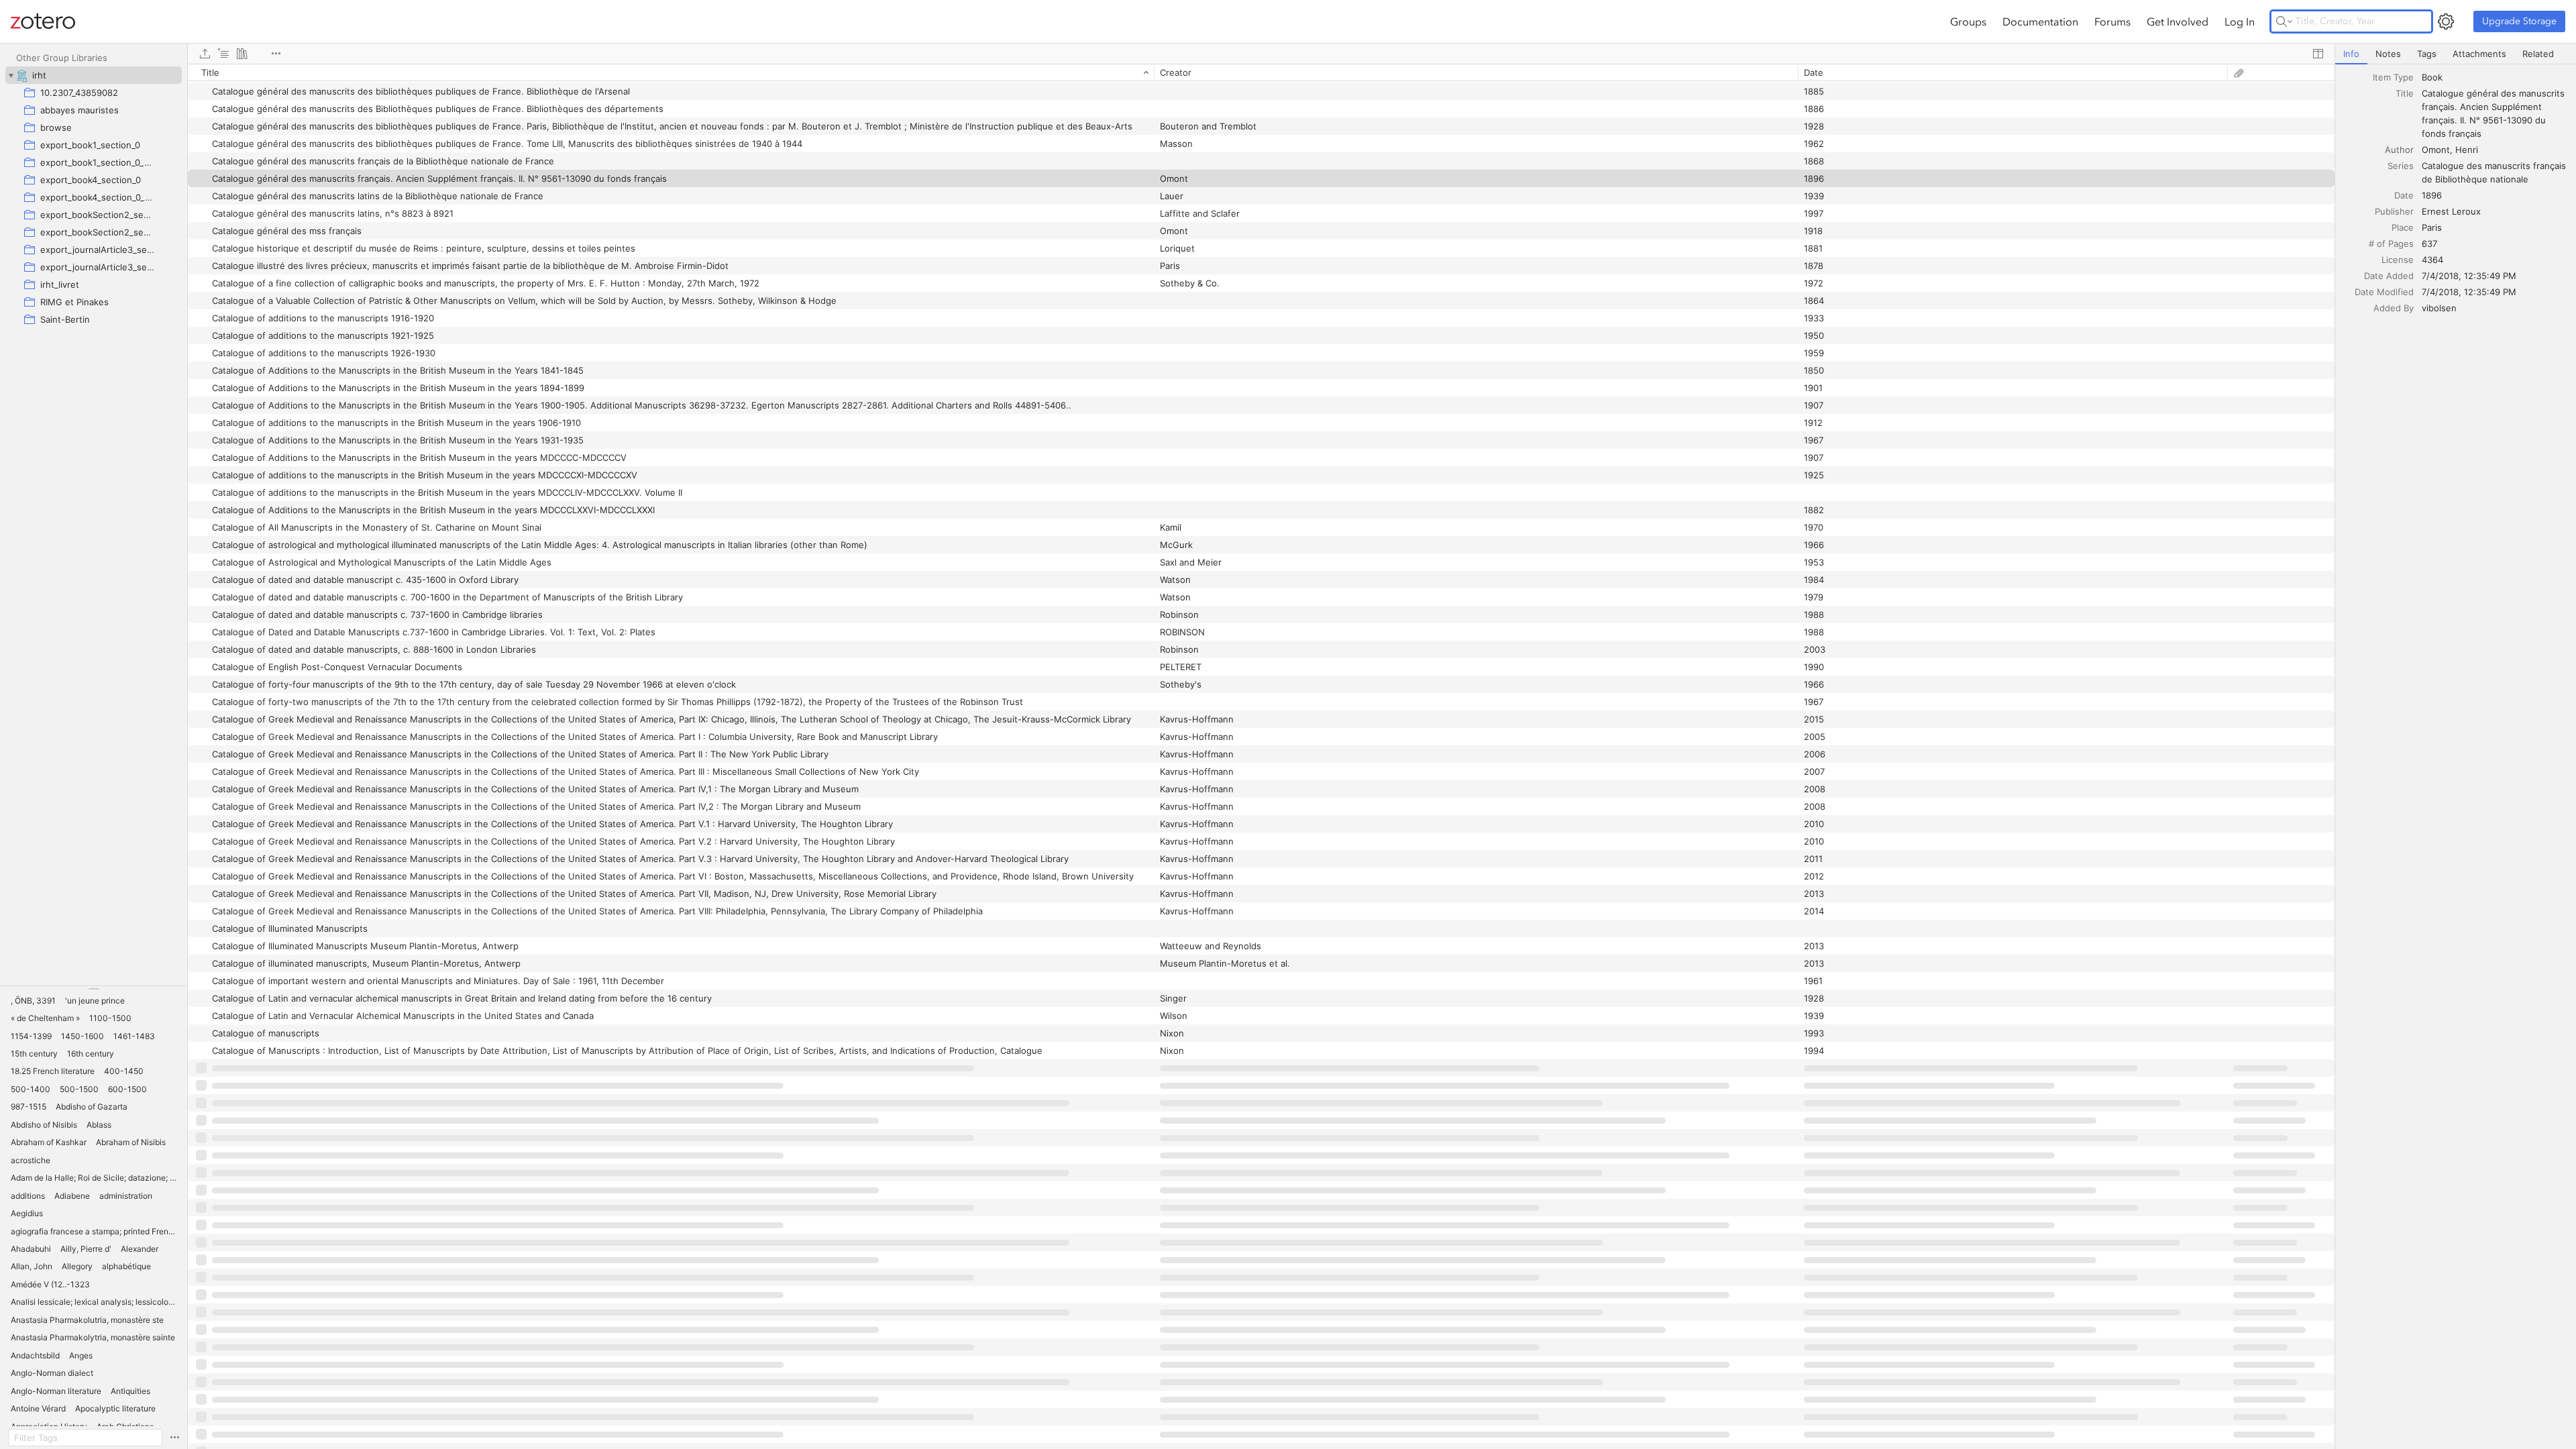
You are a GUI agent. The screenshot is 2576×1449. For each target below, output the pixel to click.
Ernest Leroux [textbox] (2451, 211)
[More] (276, 54)
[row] (1261, 72)
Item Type (2393, 77)
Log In (2240, 21)
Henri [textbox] (2467, 150)
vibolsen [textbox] (2439, 308)
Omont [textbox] (2436, 150)
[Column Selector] (2318, 54)
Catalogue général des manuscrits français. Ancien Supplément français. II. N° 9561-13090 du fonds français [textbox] (2494, 113)
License (2398, 260)
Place (2403, 227)
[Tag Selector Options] (174, 1438)
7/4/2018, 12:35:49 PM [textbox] (2469, 276)
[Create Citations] (223, 54)
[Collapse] (11, 75)
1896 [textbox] (2432, 195)
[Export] (205, 54)
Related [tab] (2538, 54)
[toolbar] (1261, 54)
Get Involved (2178, 21)
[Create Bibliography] (242, 54)
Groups (1968, 21)
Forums (2112, 21)
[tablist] (2456, 54)
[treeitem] (94, 75)
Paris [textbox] (2432, 227)
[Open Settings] (2446, 21)
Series (2401, 166)
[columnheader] (671, 72)
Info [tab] (2351, 54)
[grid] (1261, 756)
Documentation (2040, 21)
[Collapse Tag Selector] (94, 989)
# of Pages (2391, 244)
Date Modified (2384, 292)
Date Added (2389, 276)
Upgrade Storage (2519, 21)
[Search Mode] (2284, 21)
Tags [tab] (2427, 54)
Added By (2394, 308)
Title (2405, 93)
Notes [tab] (2388, 54)
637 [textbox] (2429, 244)
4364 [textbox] (2432, 260)
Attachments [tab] (2479, 54)
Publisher (2394, 211)
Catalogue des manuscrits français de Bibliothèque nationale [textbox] (2495, 172)
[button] (33, 1001)
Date (2404, 195)
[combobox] (2495, 77)
